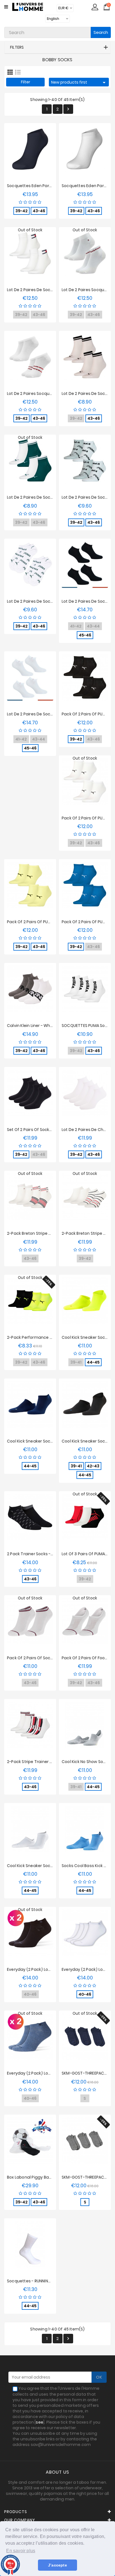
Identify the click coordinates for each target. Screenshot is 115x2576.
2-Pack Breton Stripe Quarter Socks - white (50, 1233)
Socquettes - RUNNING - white (37, 2281)
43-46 (39, 211)
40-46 (85, 1994)
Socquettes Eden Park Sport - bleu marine (48, 186)
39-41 (76, 1466)
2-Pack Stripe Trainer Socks (34, 1762)
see (39, 2422)
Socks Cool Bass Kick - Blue (88, 1866)
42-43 (93, 1466)
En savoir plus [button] (21, 2551)
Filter (26, 82)
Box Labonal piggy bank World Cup (41, 2177)
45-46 (85, 635)
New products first (79, 83)
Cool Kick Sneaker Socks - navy (38, 1441)
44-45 (93, 1362)
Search (101, 32)
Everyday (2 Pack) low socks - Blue (42, 2073)
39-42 (21, 211)
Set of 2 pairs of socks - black (36, 1130)
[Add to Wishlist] (25, 152)
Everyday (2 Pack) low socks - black (43, 1969)
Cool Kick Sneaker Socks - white (39, 1866)
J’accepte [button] (57, 2565)
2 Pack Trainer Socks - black (35, 1554)
